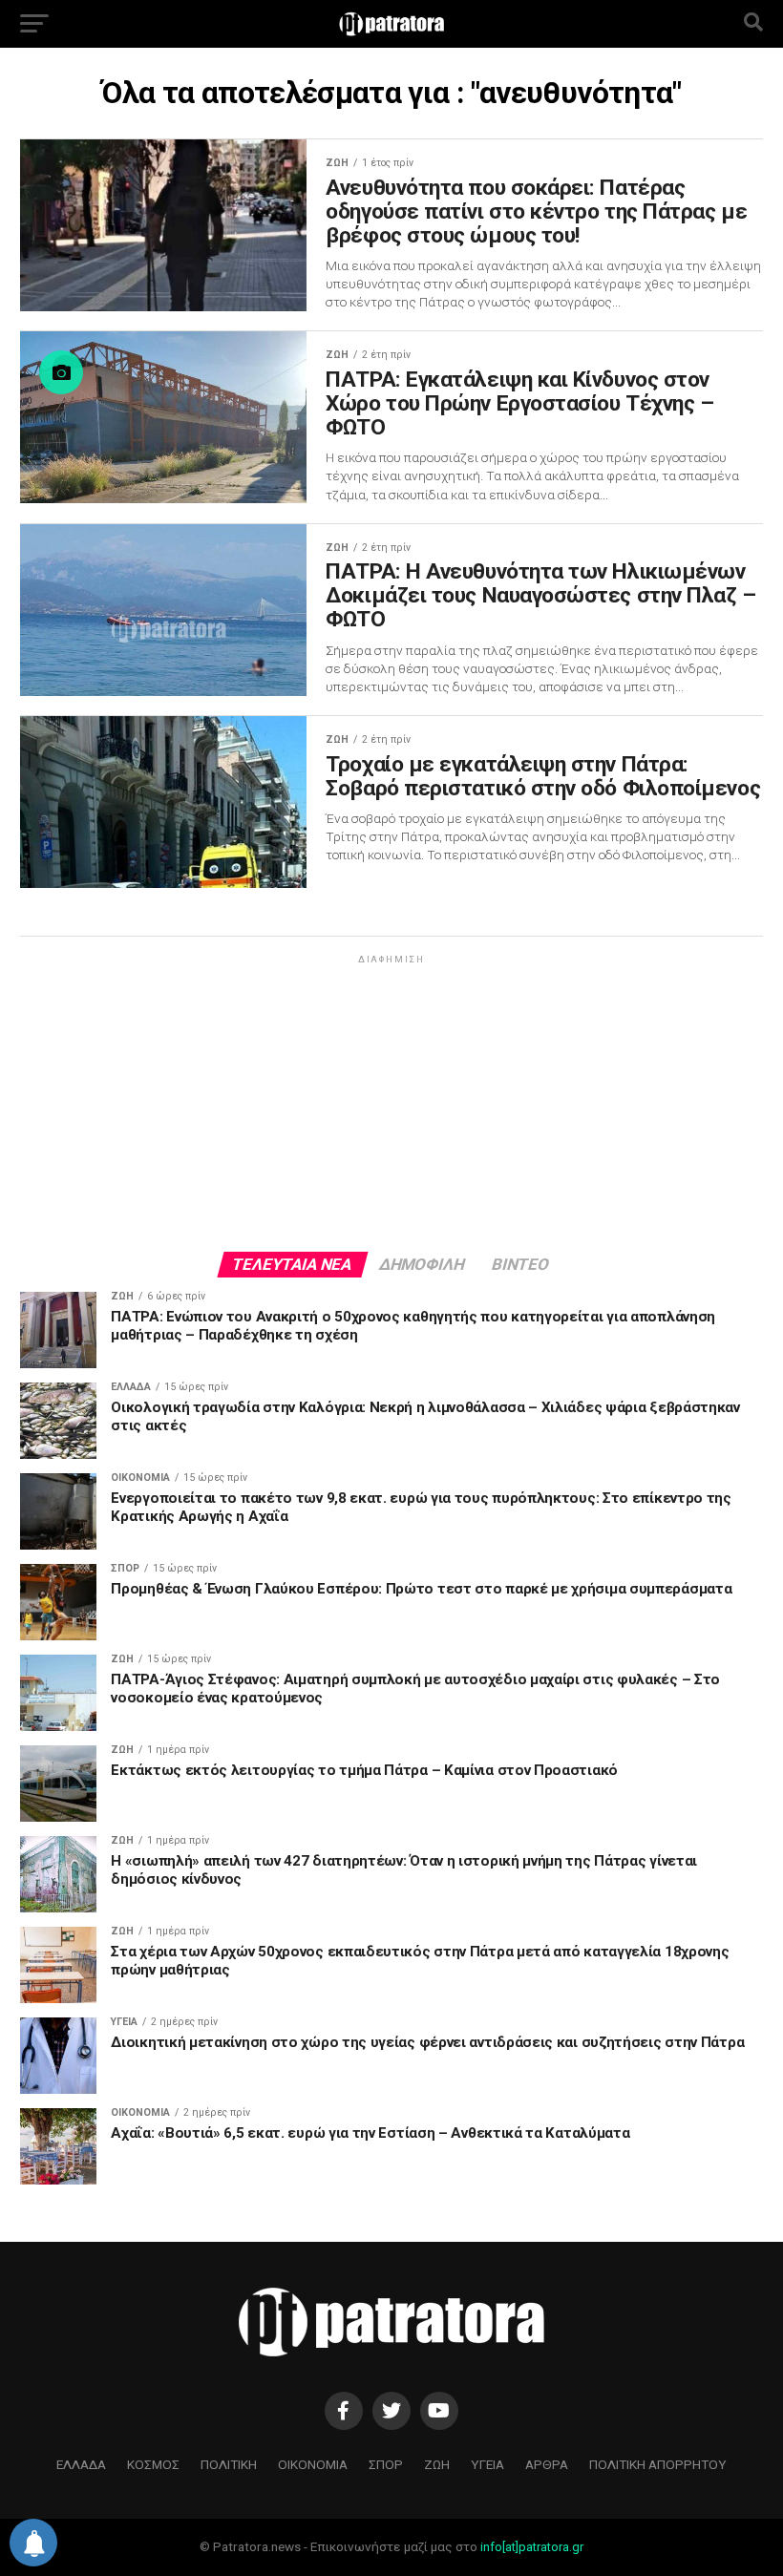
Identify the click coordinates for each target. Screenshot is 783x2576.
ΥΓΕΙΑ (487, 2464)
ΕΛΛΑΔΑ (81, 2464)
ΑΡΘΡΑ (547, 2464)
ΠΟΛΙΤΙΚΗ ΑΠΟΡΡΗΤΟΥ (658, 2464)
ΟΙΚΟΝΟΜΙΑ (313, 2464)
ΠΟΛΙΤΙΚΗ (229, 2464)
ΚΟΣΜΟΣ (153, 2464)
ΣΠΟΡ (386, 2464)
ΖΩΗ (437, 2464)
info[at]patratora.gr (532, 2547)
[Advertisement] (391, 1102)
